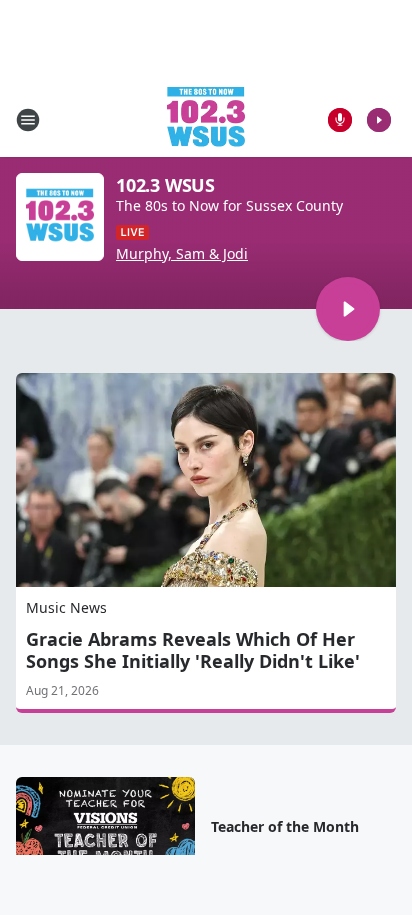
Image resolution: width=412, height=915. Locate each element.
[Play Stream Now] (379, 120)
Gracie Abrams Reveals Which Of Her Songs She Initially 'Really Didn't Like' (193, 650)
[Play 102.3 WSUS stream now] (60, 217)
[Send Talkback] (340, 120)
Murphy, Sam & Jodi (182, 254)
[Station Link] (206, 119)
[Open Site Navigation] (28, 120)
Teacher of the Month (285, 827)
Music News (66, 607)
